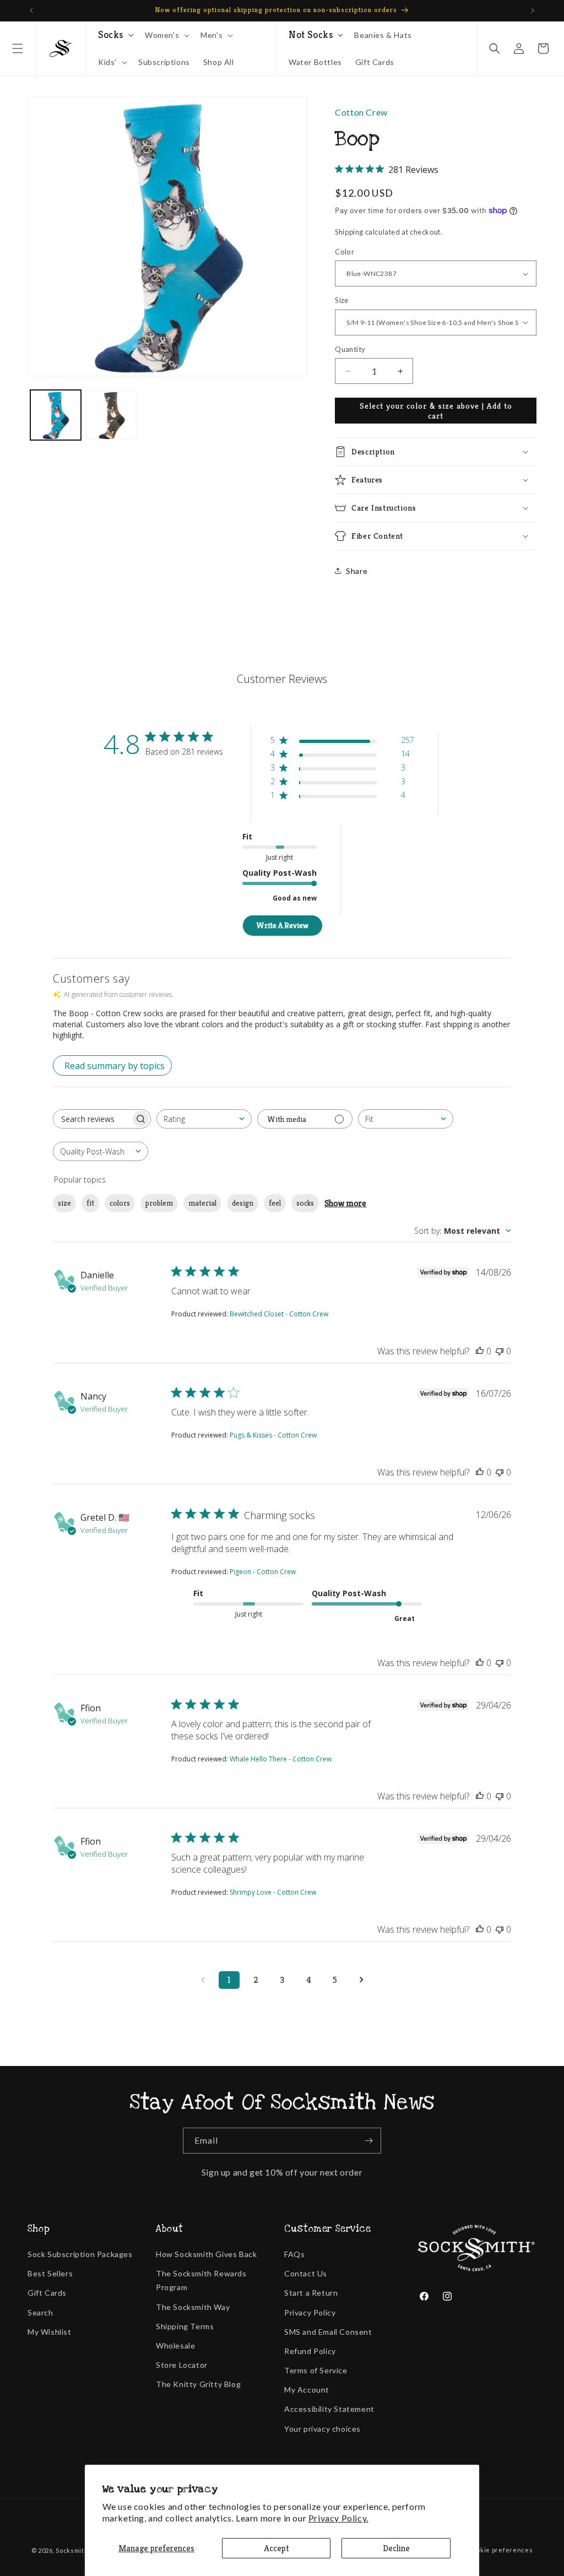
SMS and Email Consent (328, 2332)
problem (159, 1203)
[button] (18, 48)
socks (305, 1203)
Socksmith (72, 2550)
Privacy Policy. (338, 2518)
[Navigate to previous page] (203, 1980)
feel (275, 1203)
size (64, 1203)
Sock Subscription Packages (80, 2254)
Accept (276, 2548)
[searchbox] (92, 1119)
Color (345, 252)
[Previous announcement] (31, 10)
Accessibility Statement (329, 2409)
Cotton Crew (361, 112)
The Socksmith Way (193, 2307)
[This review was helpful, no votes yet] (480, 1351)
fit (90, 1203)
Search (40, 2312)
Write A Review (282, 925)
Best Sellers (50, 2273)
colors (120, 1203)
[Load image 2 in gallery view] (112, 415)
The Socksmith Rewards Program (201, 2280)
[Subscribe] (368, 2141)
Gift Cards (47, 2293)
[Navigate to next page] (361, 1980)
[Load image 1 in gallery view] (56, 415)
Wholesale (175, 2345)
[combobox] (204, 1119)
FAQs (294, 2254)
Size (342, 300)
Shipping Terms (185, 2326)
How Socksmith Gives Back (206, 2254)
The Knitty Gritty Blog (198, 2384)
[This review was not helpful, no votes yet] (500, 1351)
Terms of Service (316, 2370)
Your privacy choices (322, 2429)
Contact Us (306, 2273)
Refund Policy (310, 2351)
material (202, 1203)
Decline (396, 2548)
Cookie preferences (501, 2550)
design (243, 1203)
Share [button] (357, 571)
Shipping (349, 232)
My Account (307, 2390)
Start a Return (311, 2293)
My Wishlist (50, 2332)
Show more (345, 1203)
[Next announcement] (533, 10)
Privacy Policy (310, 2312)
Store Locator (182, 2365)
